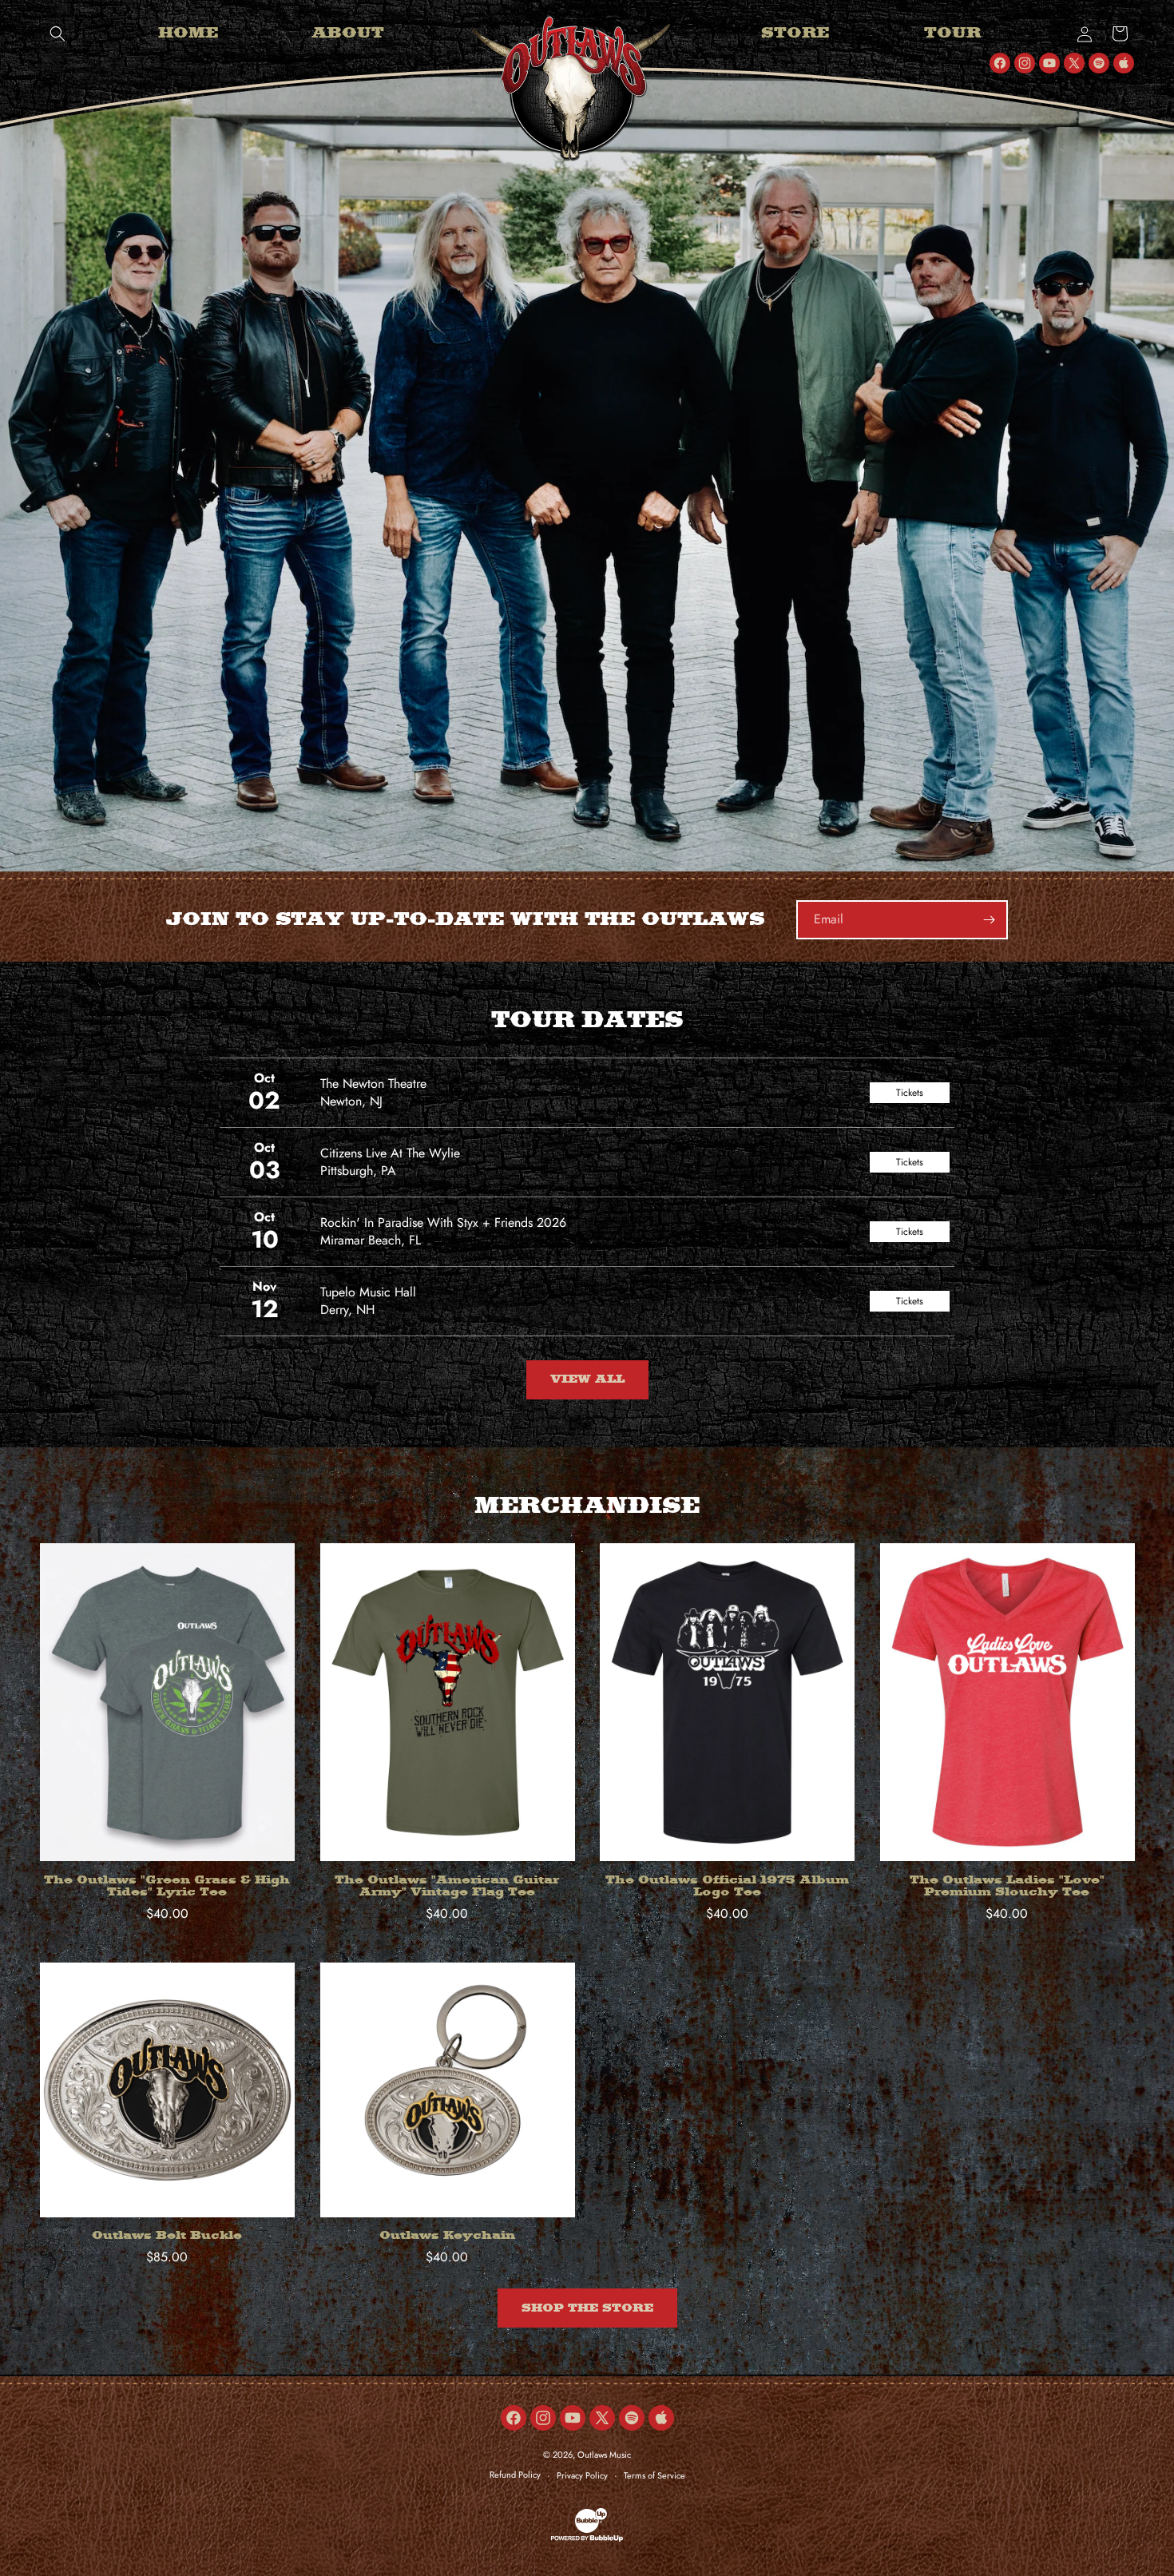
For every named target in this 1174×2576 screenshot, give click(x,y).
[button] (58, 34)
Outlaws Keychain (447, 2236)
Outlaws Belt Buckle (167, 2236)
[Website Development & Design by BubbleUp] (587, 2539)
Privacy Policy (582, 2475)
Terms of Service (654, 2475)
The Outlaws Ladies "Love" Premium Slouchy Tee (1007, 1887)
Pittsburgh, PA (358, 1171)
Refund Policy (515, 2475)
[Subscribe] (989, 920)
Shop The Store (587, 2308)
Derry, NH (347, 1310)
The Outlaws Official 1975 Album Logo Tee (727, 1887)
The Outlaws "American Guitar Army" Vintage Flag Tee (447, 1887)
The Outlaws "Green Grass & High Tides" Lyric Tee (167, 1887)
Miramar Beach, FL (371, 1240)
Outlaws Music (604, 2455)
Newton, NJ (351, 1101)
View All (587, 1379)
